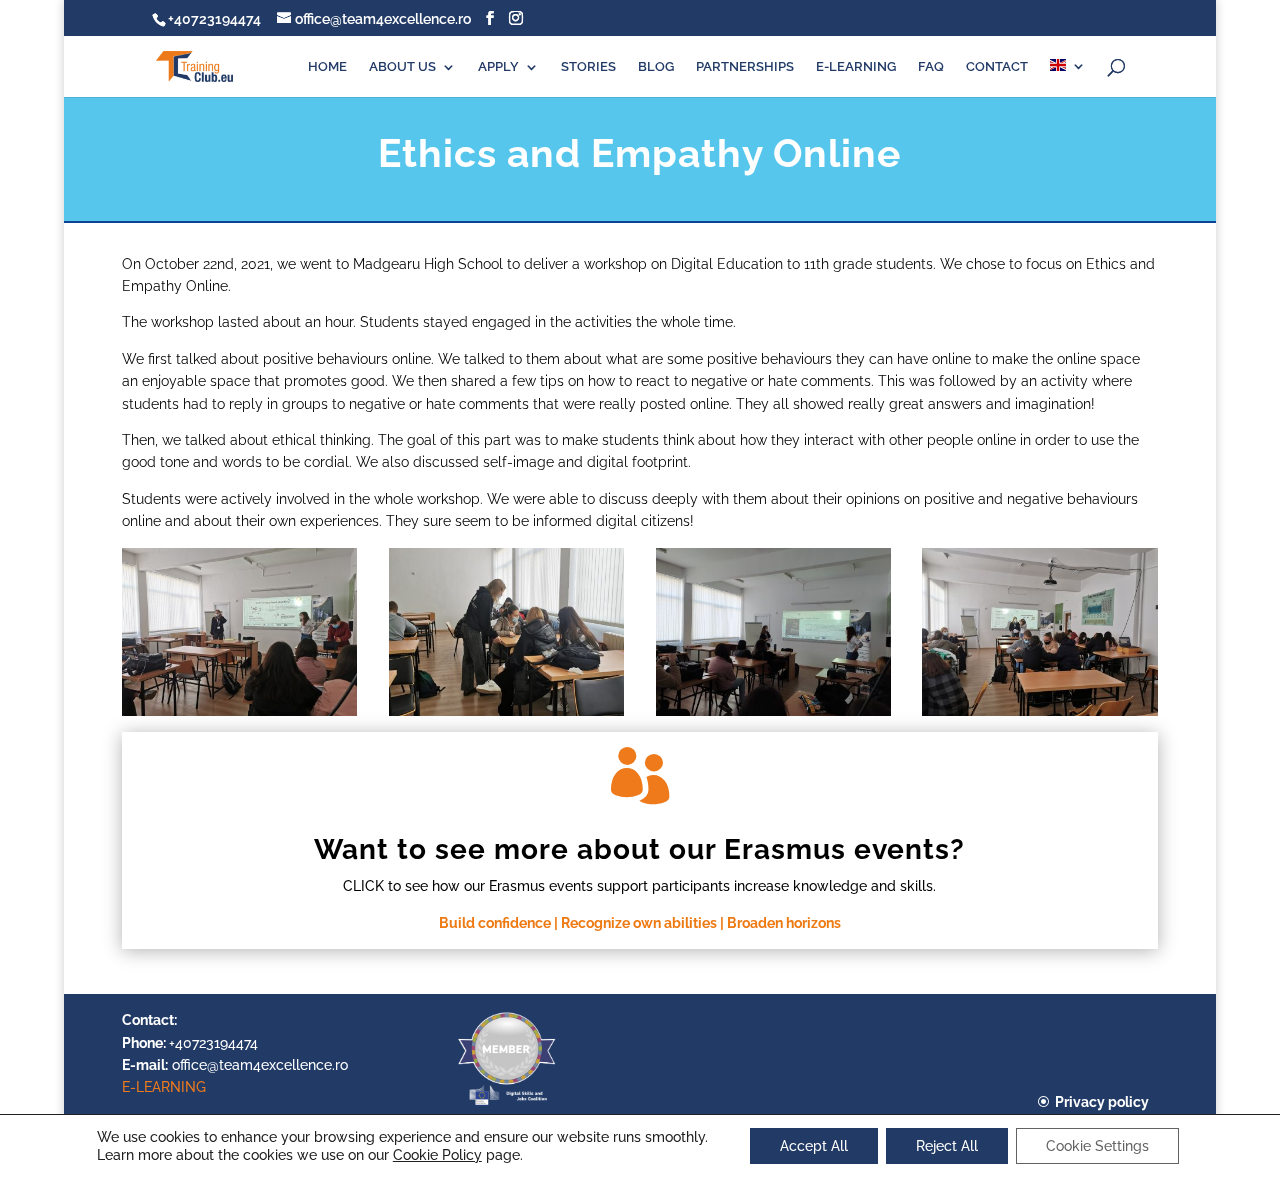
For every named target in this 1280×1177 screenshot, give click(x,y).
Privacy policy (1102, 1102)
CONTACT (997, 67)
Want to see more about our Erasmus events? (639, 849)
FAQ (931, 67)
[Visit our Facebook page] (490, 18)
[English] (1068, 78)
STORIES (588, 67)
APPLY (498, 67)
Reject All (947, 1146)
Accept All (814, 1146)
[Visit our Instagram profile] (516, 18)
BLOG (656, 67)
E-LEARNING (856, 67)
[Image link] (506, 1104)
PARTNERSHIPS (745, 67)
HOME (327, 67)
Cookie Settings (1097, 1146)
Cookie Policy (437, 1155)
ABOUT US (402, 67)
